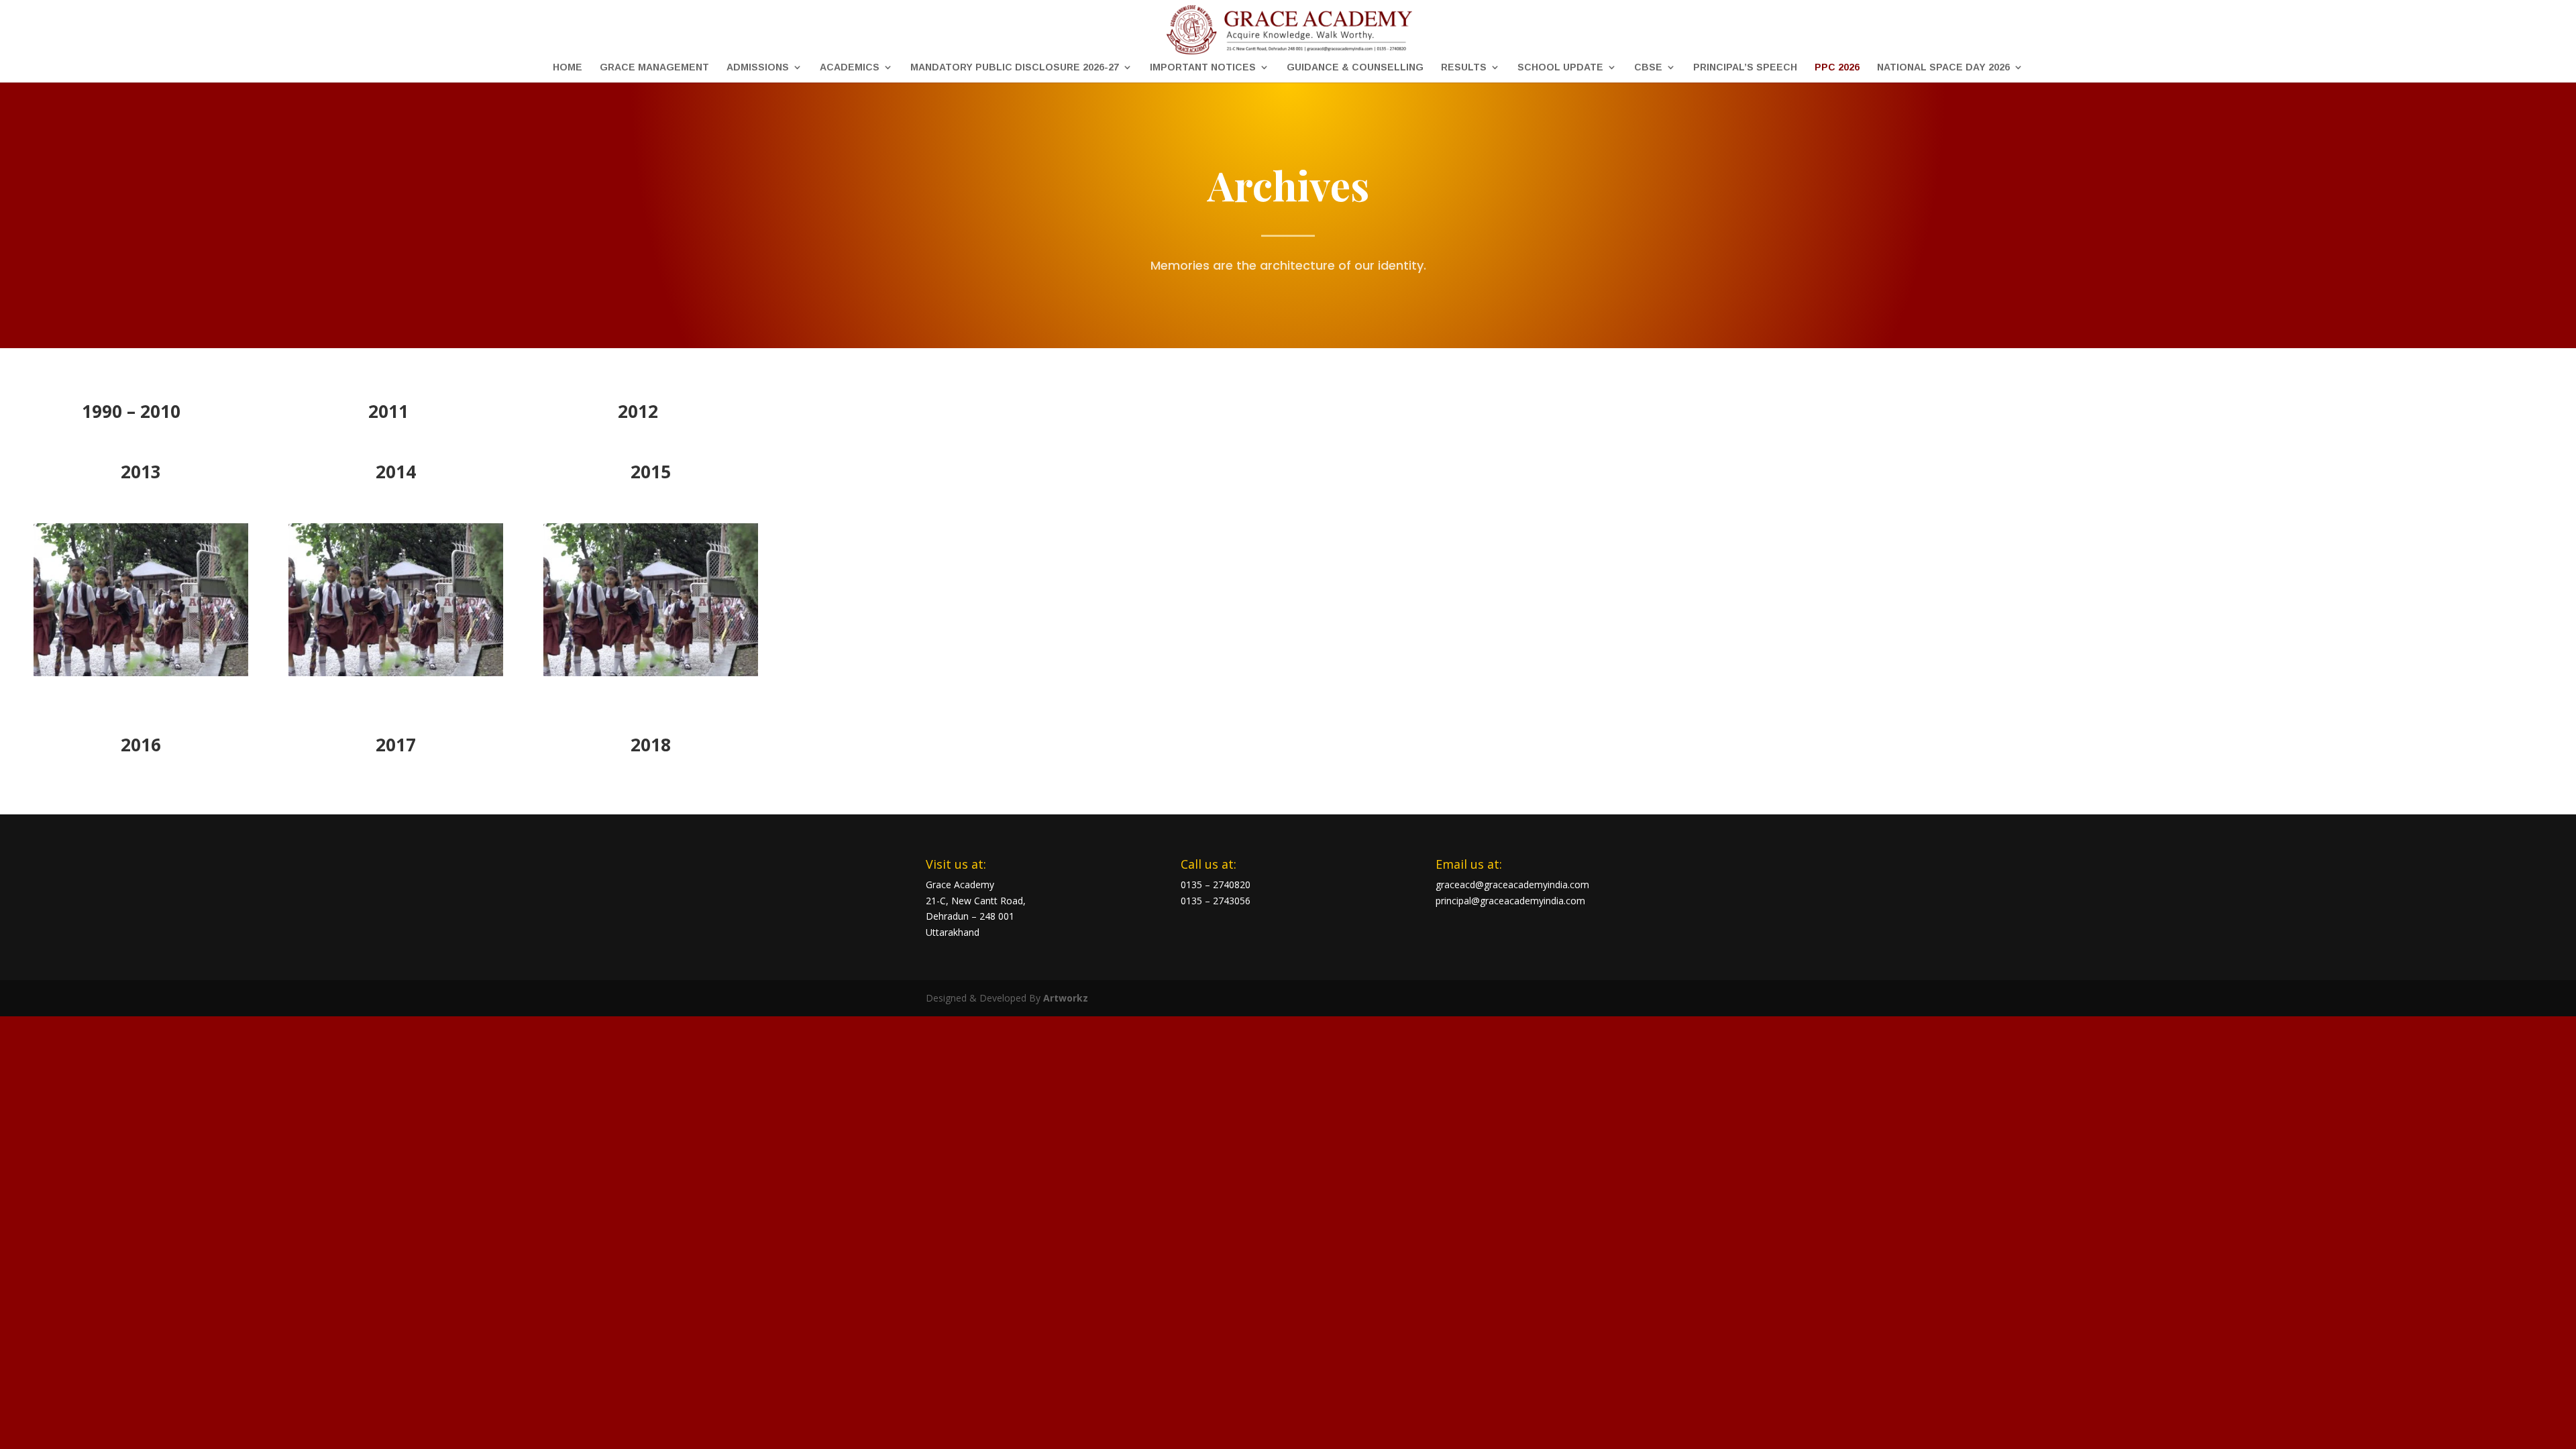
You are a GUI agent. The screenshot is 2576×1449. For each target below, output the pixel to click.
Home (568, 67)
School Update (1560, 67)
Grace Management (654, 67)
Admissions (758, 67)
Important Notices (1203, 67)
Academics (850, 67)
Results (1464, 67)
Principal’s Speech (1745, 67)
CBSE (1648, 67)
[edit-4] (141, 673)
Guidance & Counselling (1355, 67)
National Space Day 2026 (1943, 67)
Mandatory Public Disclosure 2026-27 (1015, 67)
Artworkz (1066, 998)
